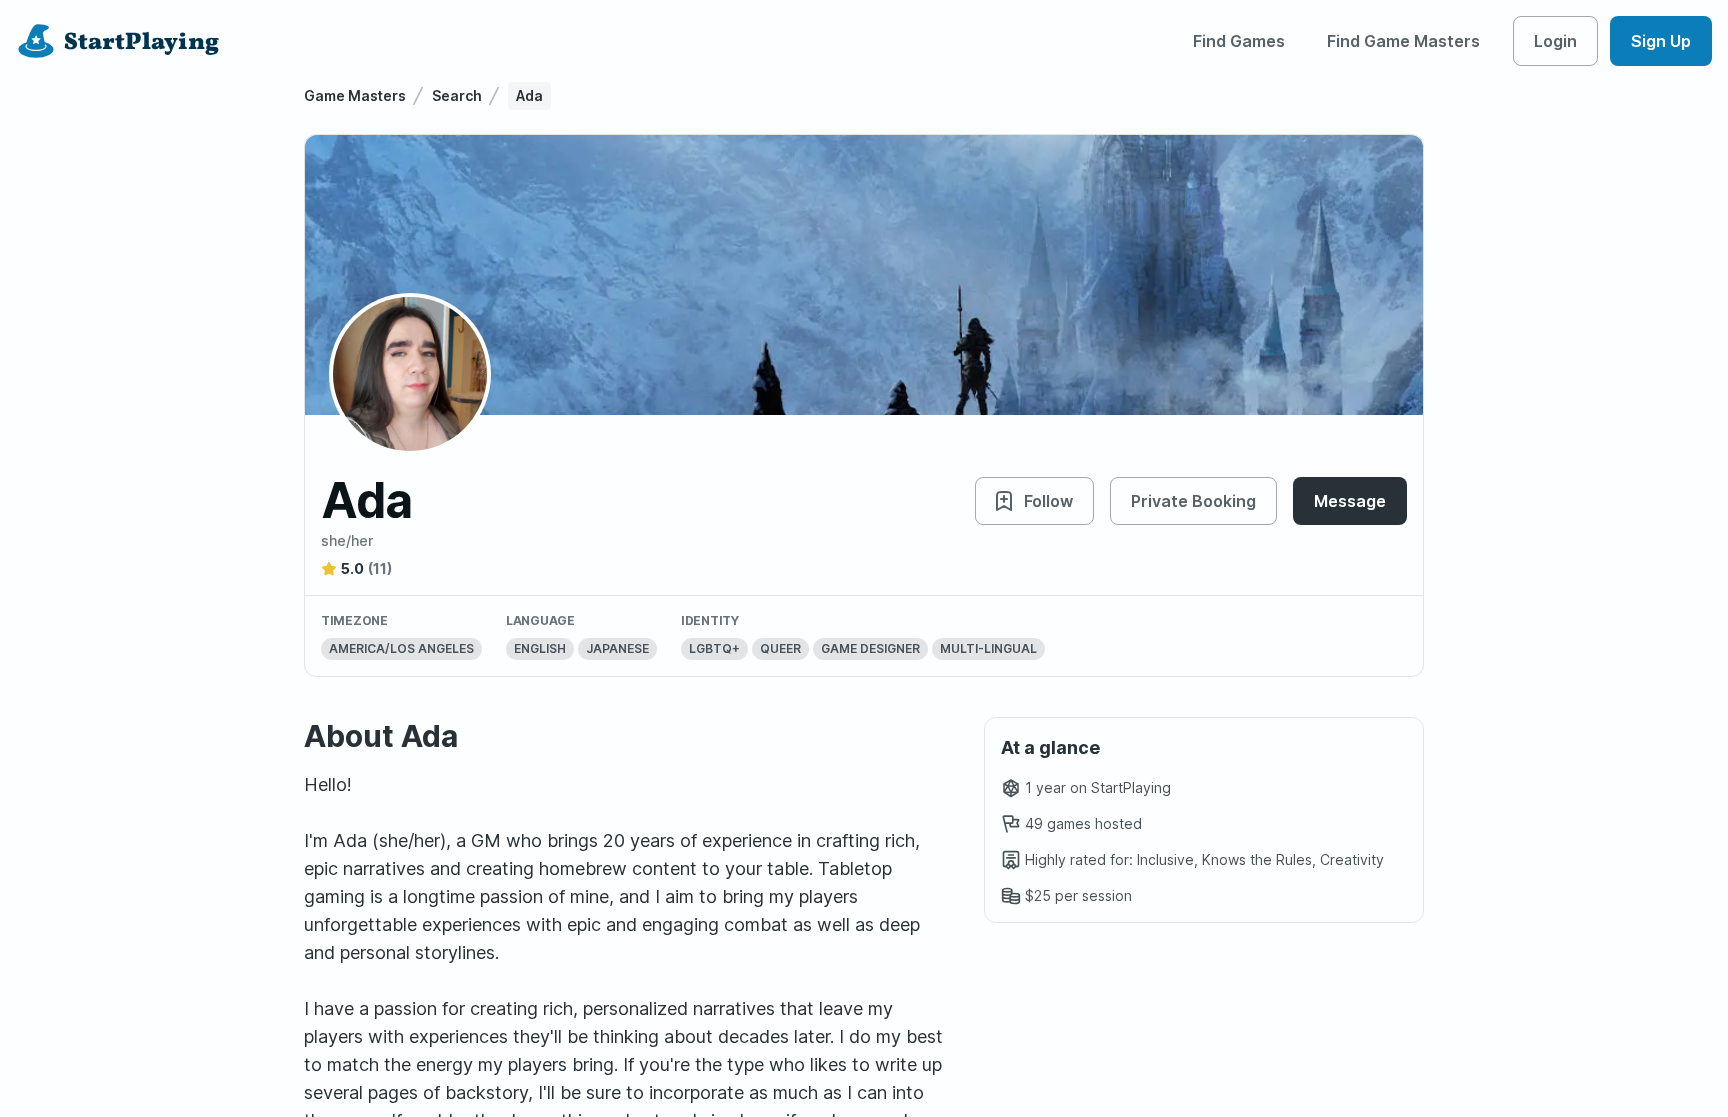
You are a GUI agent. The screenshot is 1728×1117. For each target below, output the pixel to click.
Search (457, 95)
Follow (1048, 501)
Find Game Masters (1403, 41)
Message (1350, 501)
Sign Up (1661, 41)
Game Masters (355, 95)
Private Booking (1193, 501)
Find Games (1239, 41)
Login (1555, 41)
